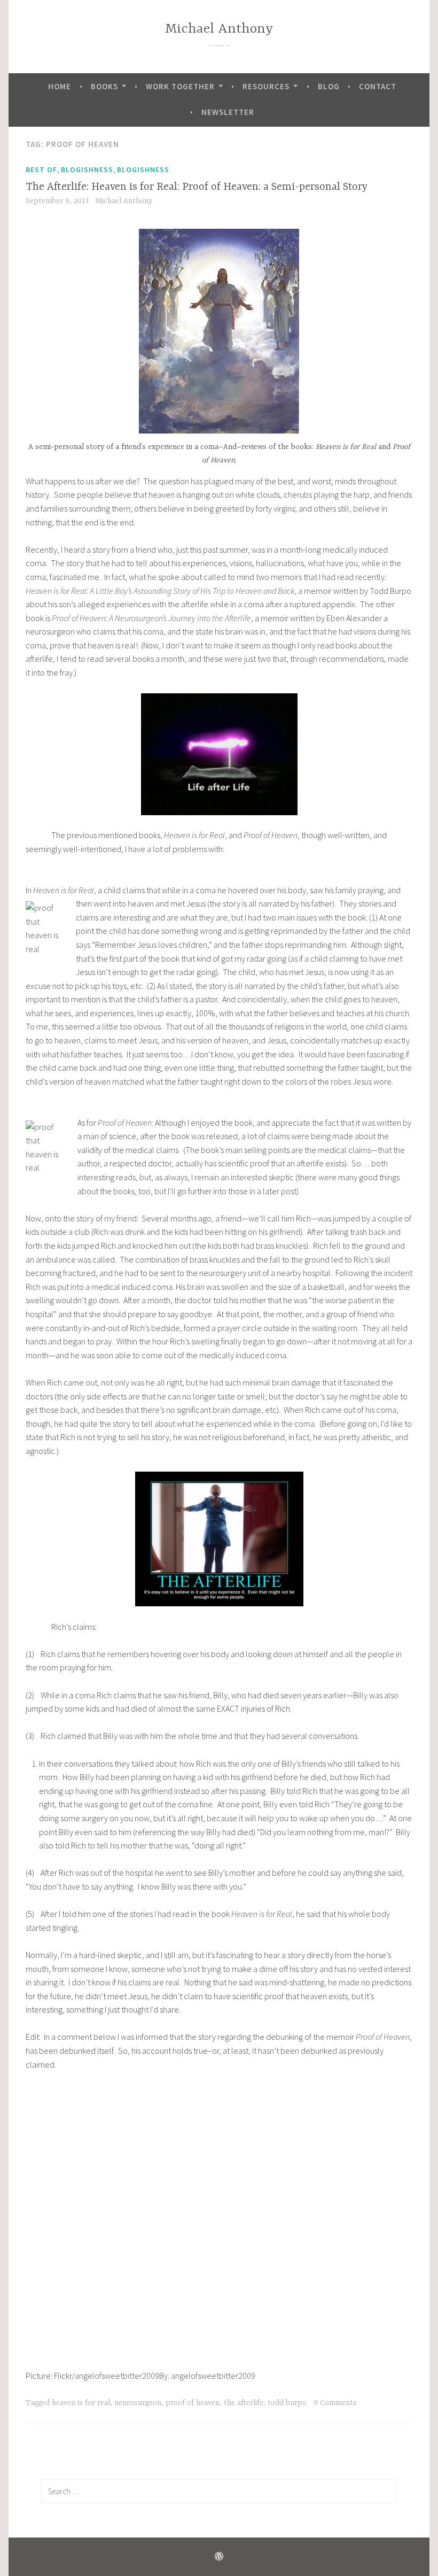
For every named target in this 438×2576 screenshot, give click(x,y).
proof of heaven (193, 2403)
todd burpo (287, 2403)
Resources (266, 86)
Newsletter (228, 112)
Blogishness (87, 169)
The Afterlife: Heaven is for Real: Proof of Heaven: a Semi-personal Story (197, 187)
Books (104, 86)
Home (60, 86)
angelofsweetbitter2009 (117, 2376)
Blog (329, 86)
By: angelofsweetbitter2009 (207, 2376)
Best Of (41, 169)
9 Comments (335, 2403)
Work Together (180, 86)
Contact (378, 86)
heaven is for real (81, 2403)
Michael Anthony (219, 29)
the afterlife (244, 2403)
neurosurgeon (138, 2403)
